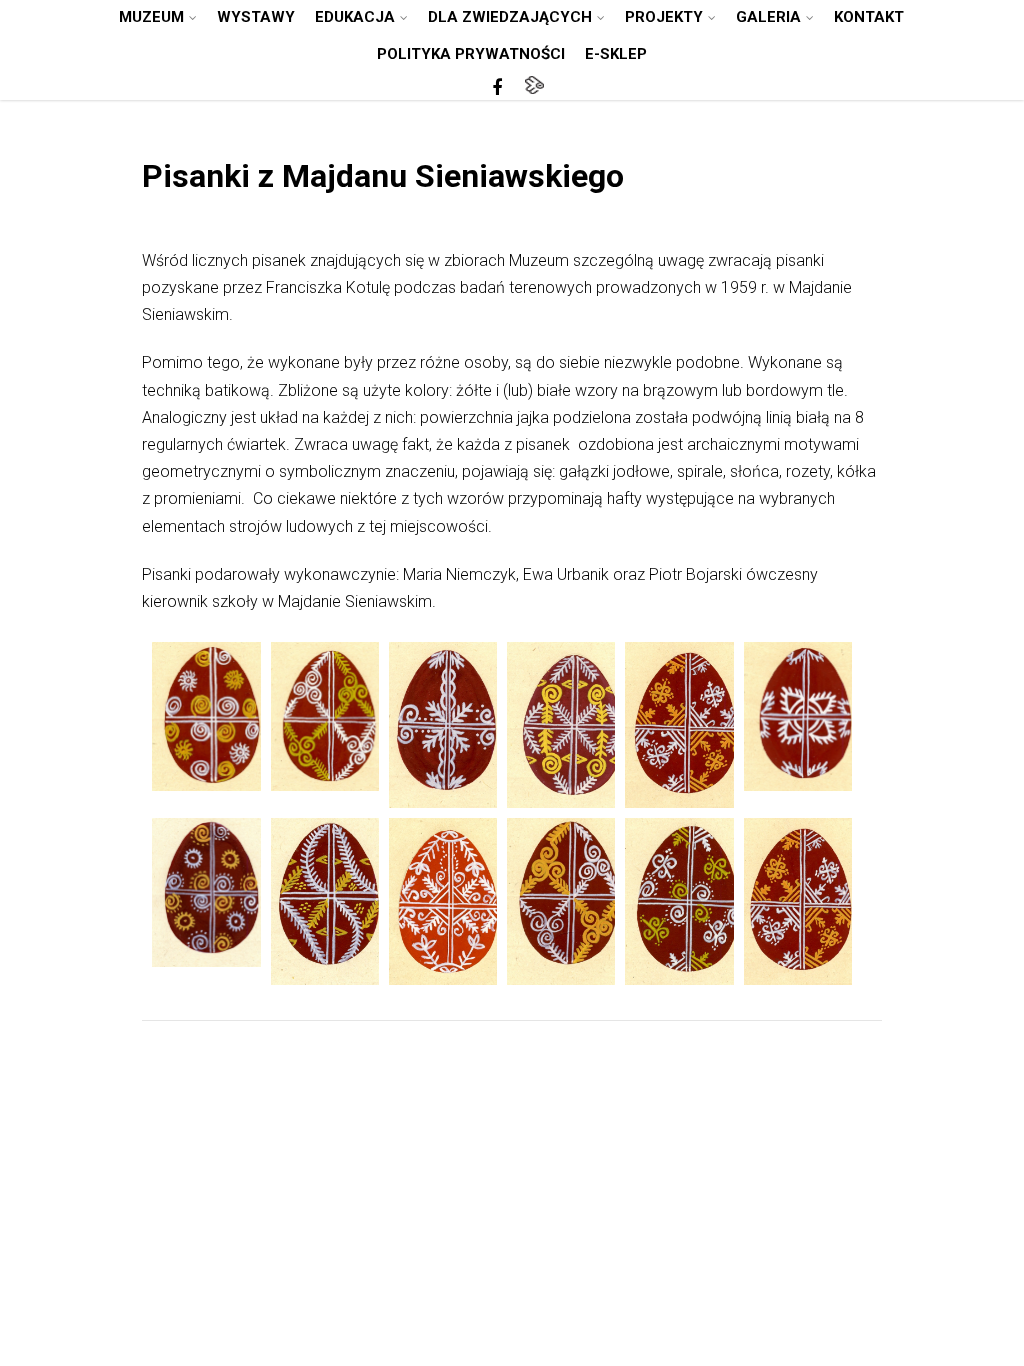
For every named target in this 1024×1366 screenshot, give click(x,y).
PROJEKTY (664, 17)
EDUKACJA (355, 17)
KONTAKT (869, 17)
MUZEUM (151, 17)
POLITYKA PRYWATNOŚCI (471, 54)
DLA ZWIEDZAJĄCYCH (510, 17)
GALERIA (768, 17)
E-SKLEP (616, 54)
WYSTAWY (256, 17)
